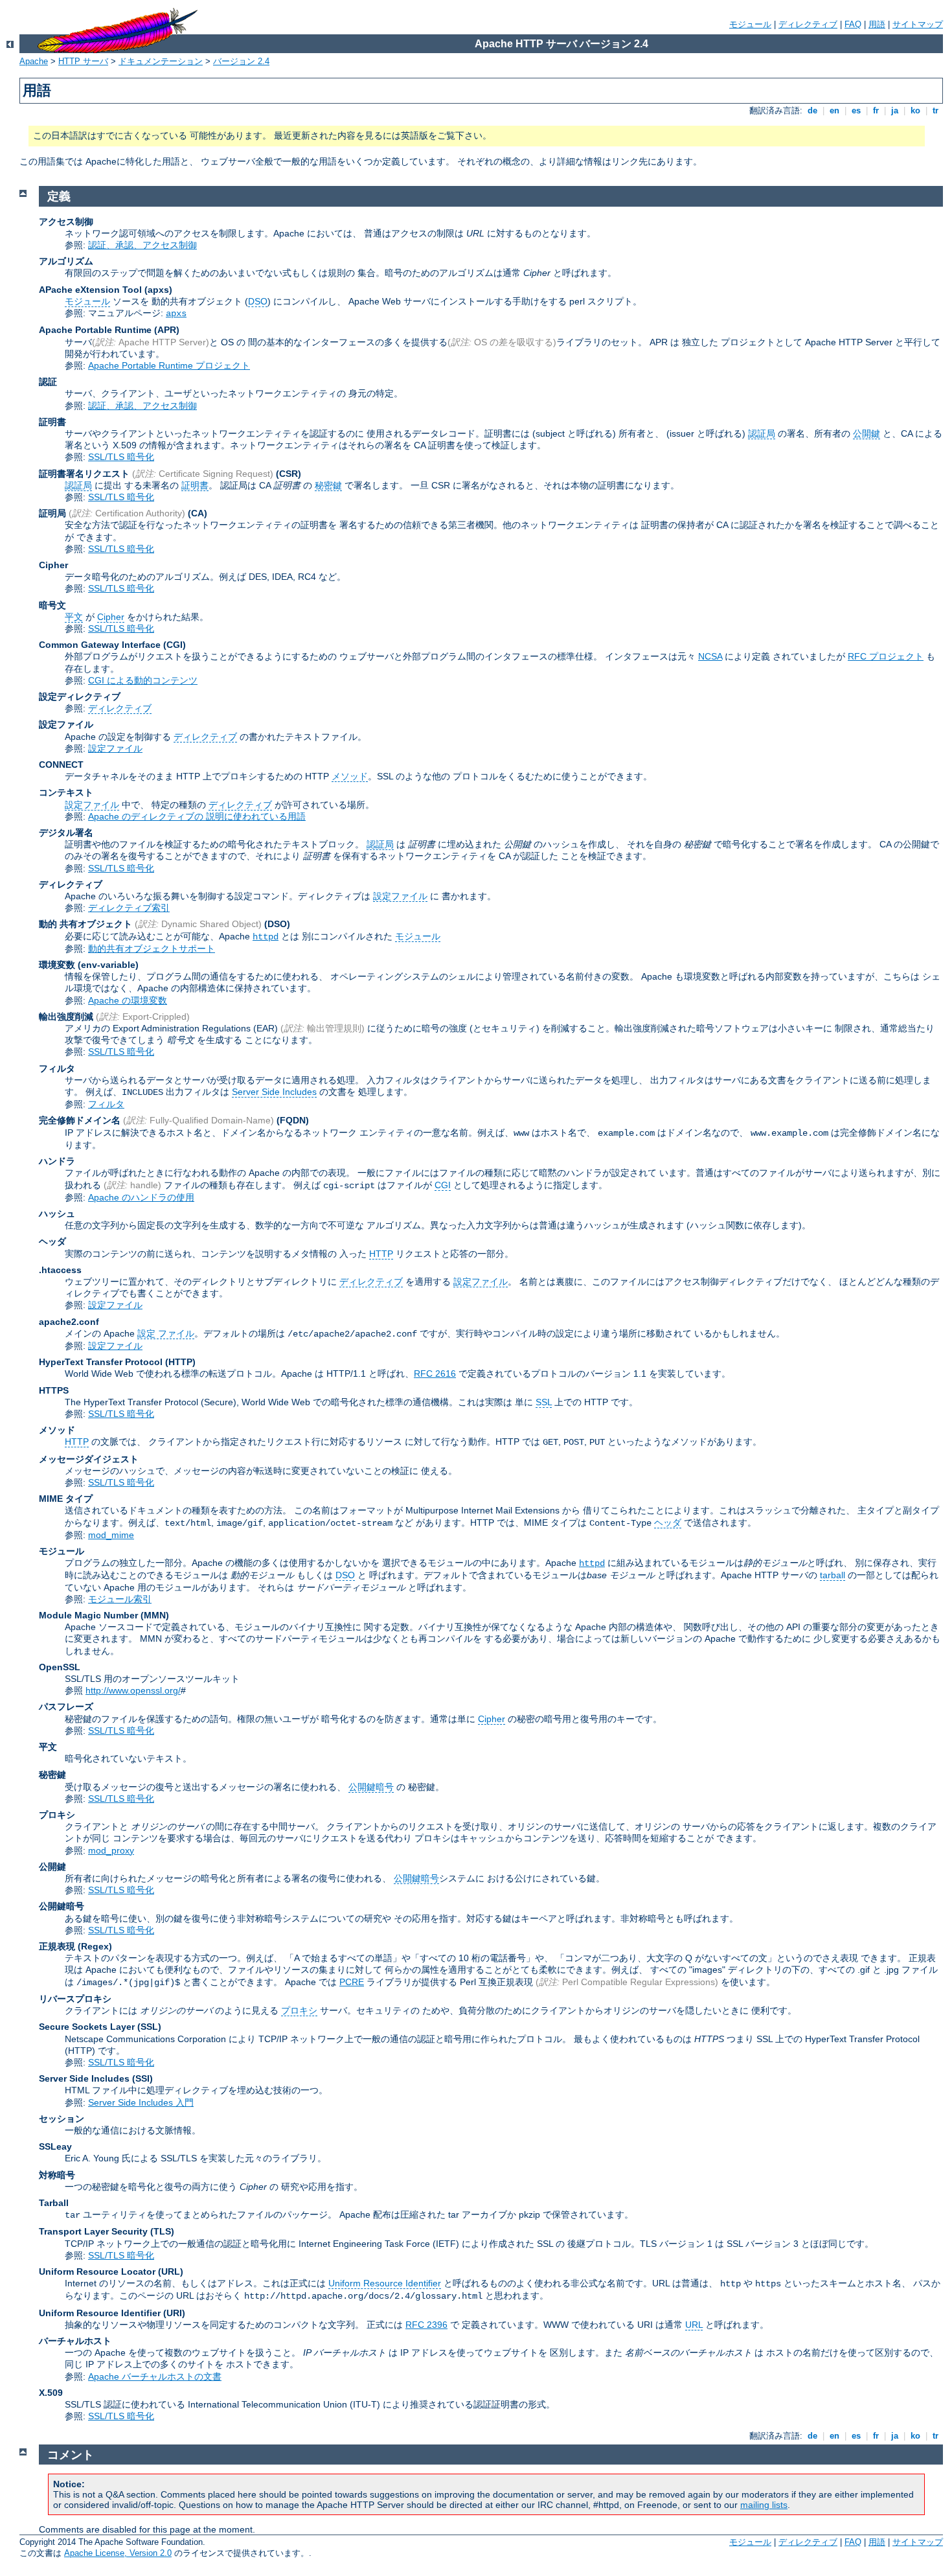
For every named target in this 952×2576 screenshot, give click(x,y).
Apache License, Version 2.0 (118, 2553)
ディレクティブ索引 (129, 908)
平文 (74, 617)
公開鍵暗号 (371, 1787)
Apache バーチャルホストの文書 (155, 2376)
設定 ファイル (166, 1333)
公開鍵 (867, 433)
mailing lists (764, 2505)
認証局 (762, 433)
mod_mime (111, 1535)
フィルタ (106, 1104)
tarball (833, 1575)
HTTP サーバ (83, 61)
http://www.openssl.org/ (133, 1690)
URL (694, 2325)
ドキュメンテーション (161, 61)
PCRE (352, 1982)
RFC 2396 (426, 2325)
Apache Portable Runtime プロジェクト (169, 365)
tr (935, 110)
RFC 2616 (435, 1374)
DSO (258, 301)
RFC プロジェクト (886, 656)
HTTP (381, 1254)
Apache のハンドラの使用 (141, 1197)
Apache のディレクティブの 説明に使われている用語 (197, 816)
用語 (877, 24)
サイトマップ (918, 24)
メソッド (350, 776)
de (812, 110)
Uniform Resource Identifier (385, 2283)
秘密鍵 (328, 485)
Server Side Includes (274, 1092)
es (856, 110)
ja (895, 110)
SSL (544, 1402)
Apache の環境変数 (128, 1000)
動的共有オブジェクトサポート (152, 949)
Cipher (111, 617)
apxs (176, 314)
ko (915, 110)
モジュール (750, 24)
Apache (34, 61)
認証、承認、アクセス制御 (142, 245)
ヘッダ (668, 1523)
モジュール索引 (120, 1599)
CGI (443, 1185)
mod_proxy (111, 1850)
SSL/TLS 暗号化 (121, 457)
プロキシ (299, 2010)
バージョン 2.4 (241, 61)
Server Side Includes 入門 (141, 2102)
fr (876, 110)
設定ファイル (115, 748)
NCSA (710, 656)
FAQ (853, 24)
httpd (266, 937)
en (834, 110)
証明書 (195, 485)
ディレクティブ (808, 24)
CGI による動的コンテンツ (143, 680)
